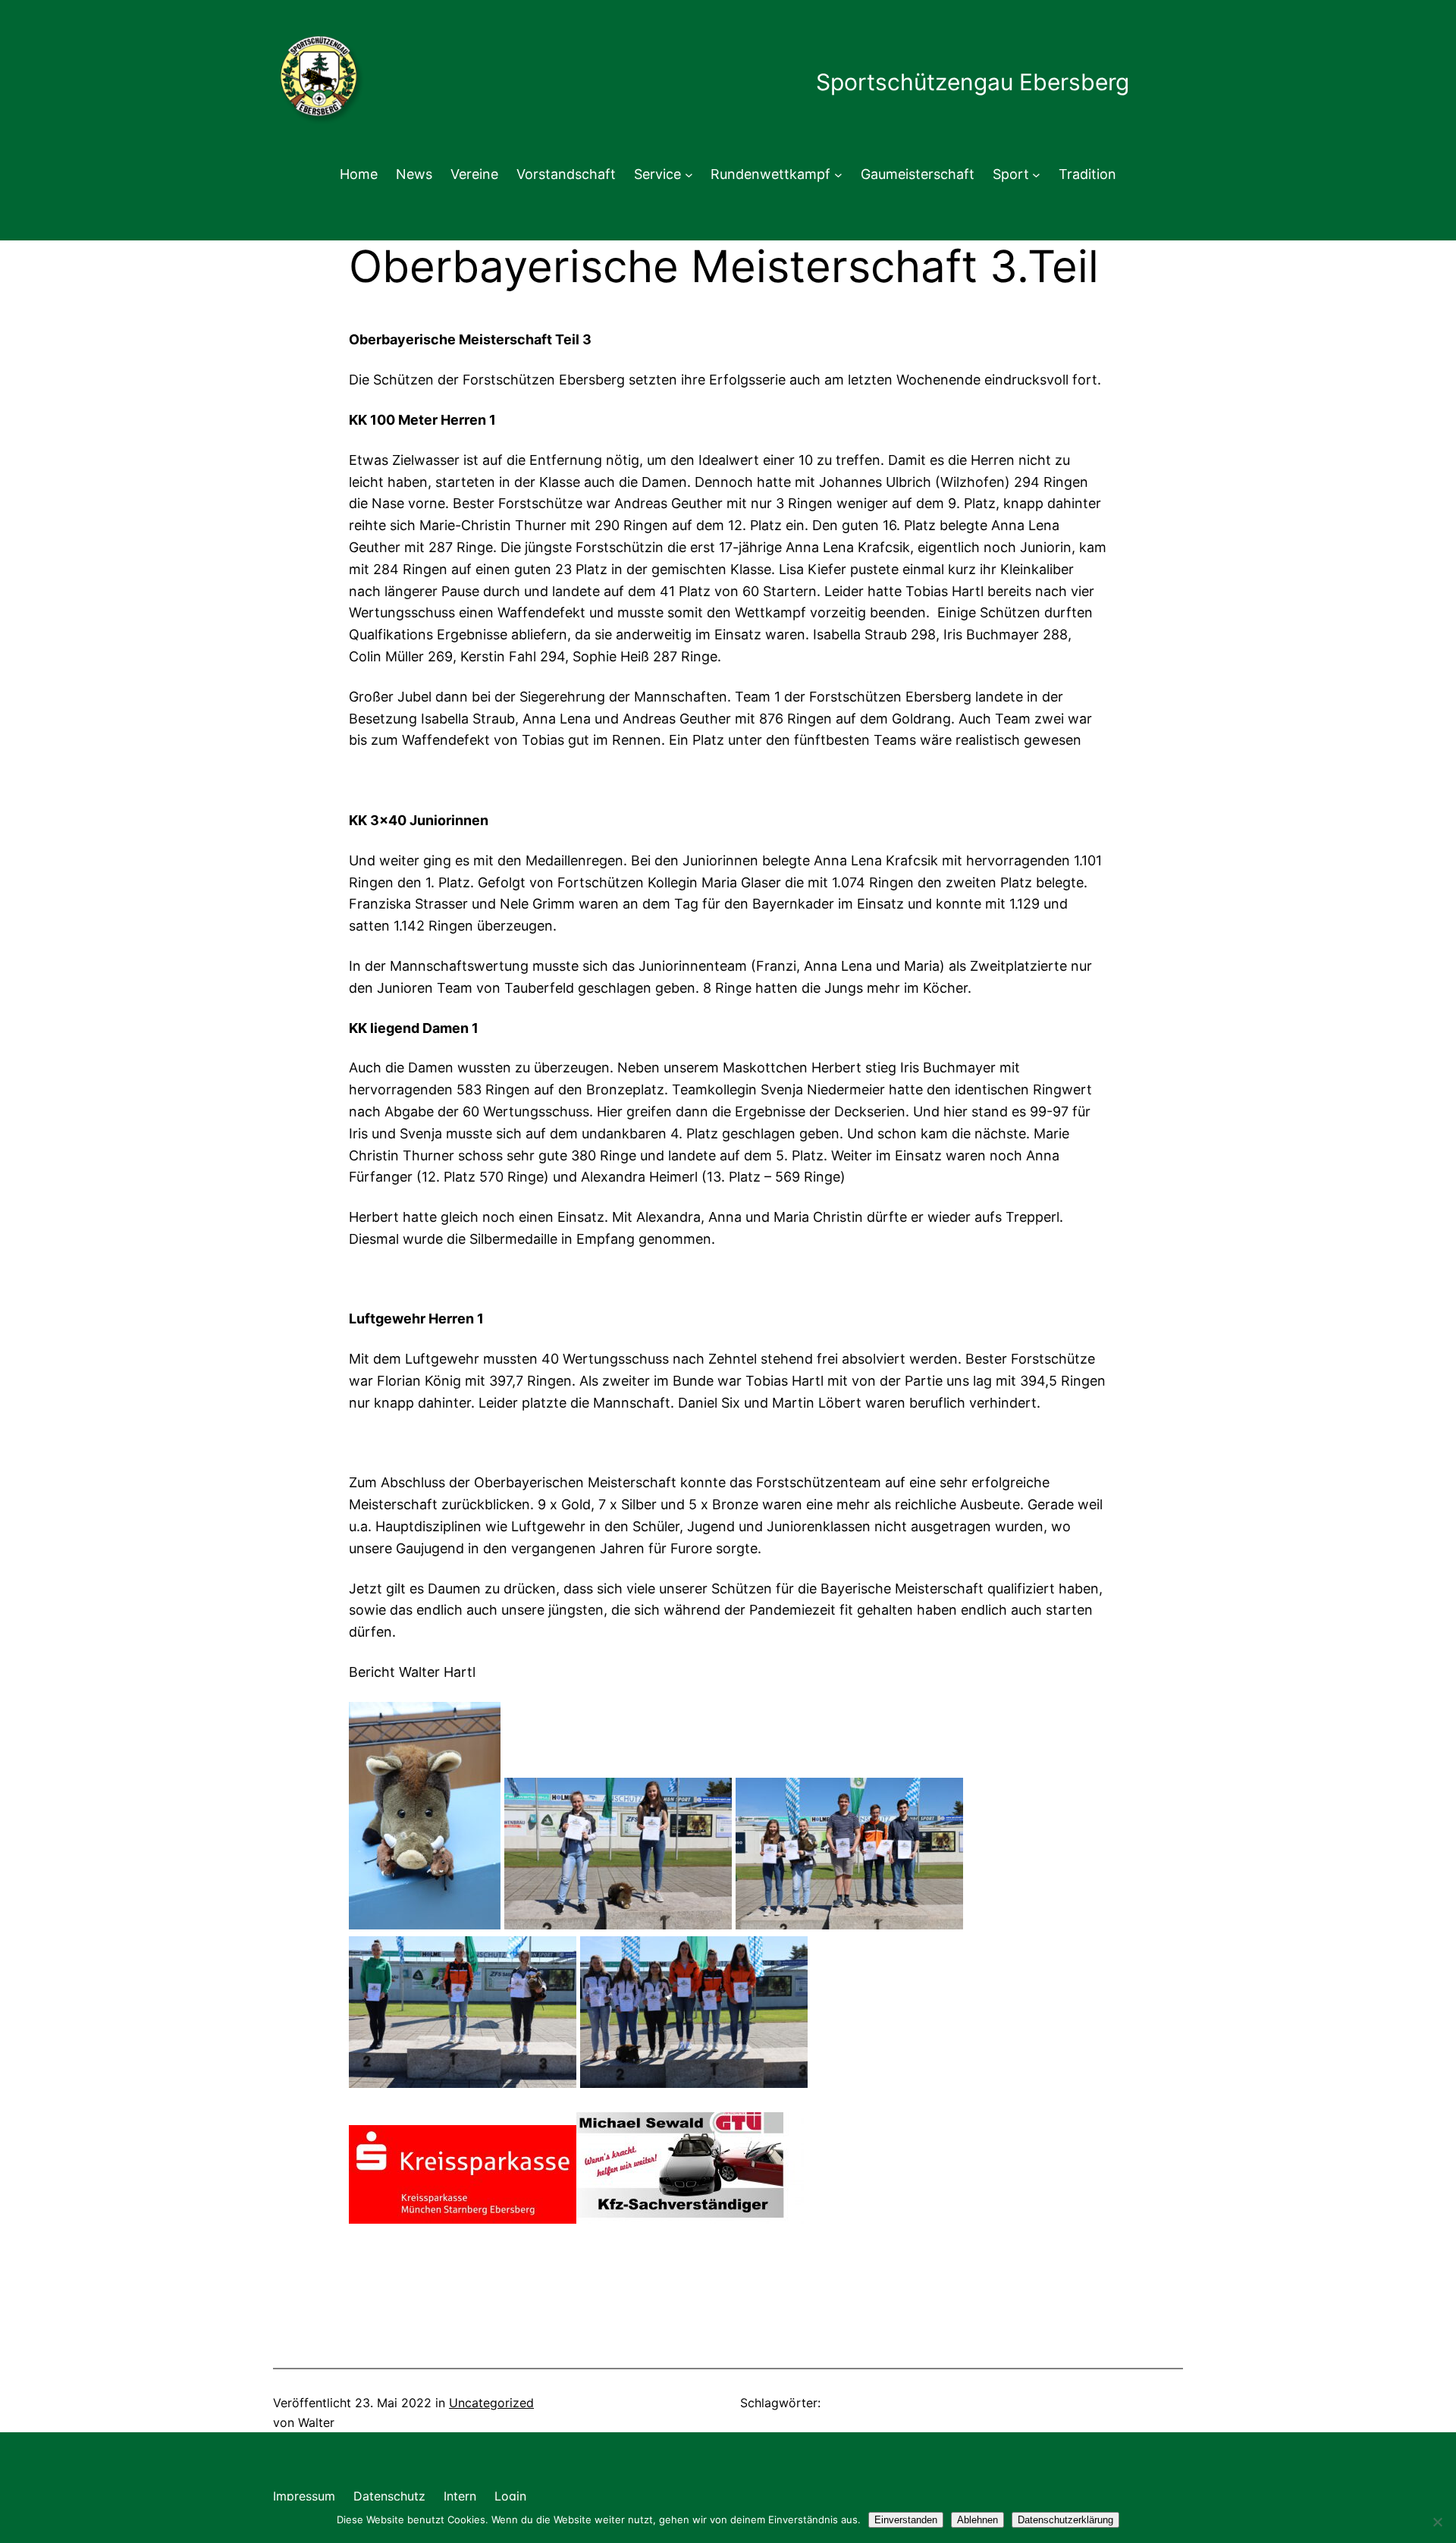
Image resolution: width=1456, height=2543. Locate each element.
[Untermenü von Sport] (1036, 175)
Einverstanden (906, 2520)
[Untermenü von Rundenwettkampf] (838, 175)
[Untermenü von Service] (689, 175)
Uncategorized (491, 2403)
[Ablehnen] (1437, 2522)
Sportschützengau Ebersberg (973, 82)
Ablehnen (977, 2520)
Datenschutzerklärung (1065, 2520)
